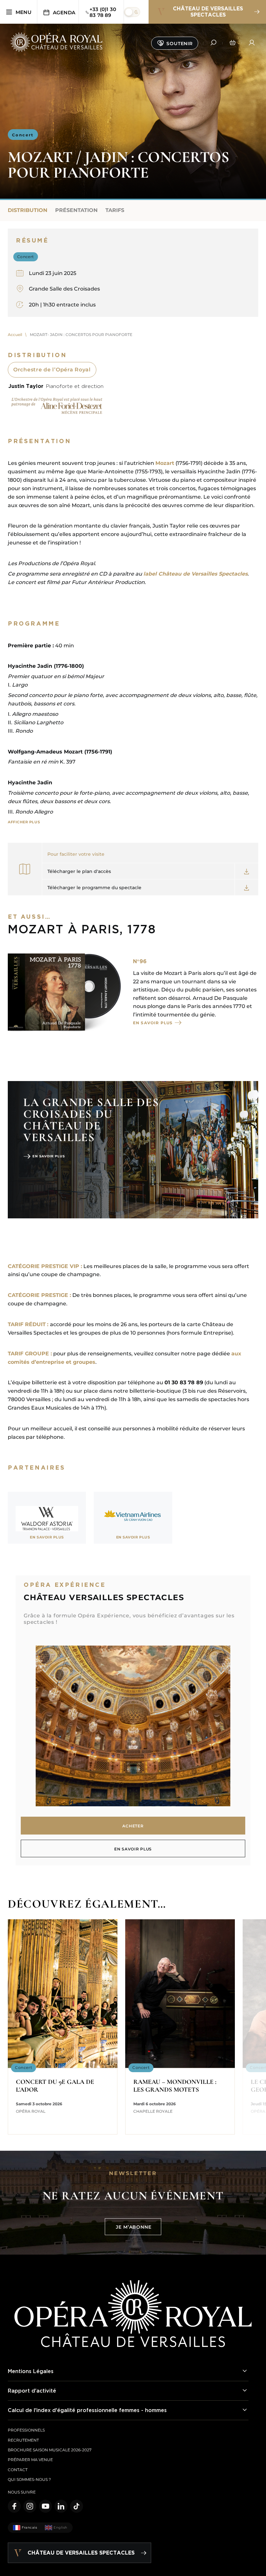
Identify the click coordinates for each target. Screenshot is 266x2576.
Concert (23, 135)
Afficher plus (24, 822)
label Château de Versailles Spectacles (195, 574)
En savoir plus (153, 1023)
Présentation (76, 210)
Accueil (15, 335)
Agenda (64, 12)
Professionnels (26, 2430)
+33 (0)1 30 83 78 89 (103, 12)
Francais (29, 2527)
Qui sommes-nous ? (29, 2479)
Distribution (28, 210)
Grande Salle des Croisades (64, 289)
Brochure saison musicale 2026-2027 (50, 2450)
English (60, 2527)
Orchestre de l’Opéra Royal (52, 370)
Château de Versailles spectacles (208, 12)
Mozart (165, 463)
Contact (18, 2470)
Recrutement (23, 2440)
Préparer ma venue (30, 2460)
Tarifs (115, 210)
